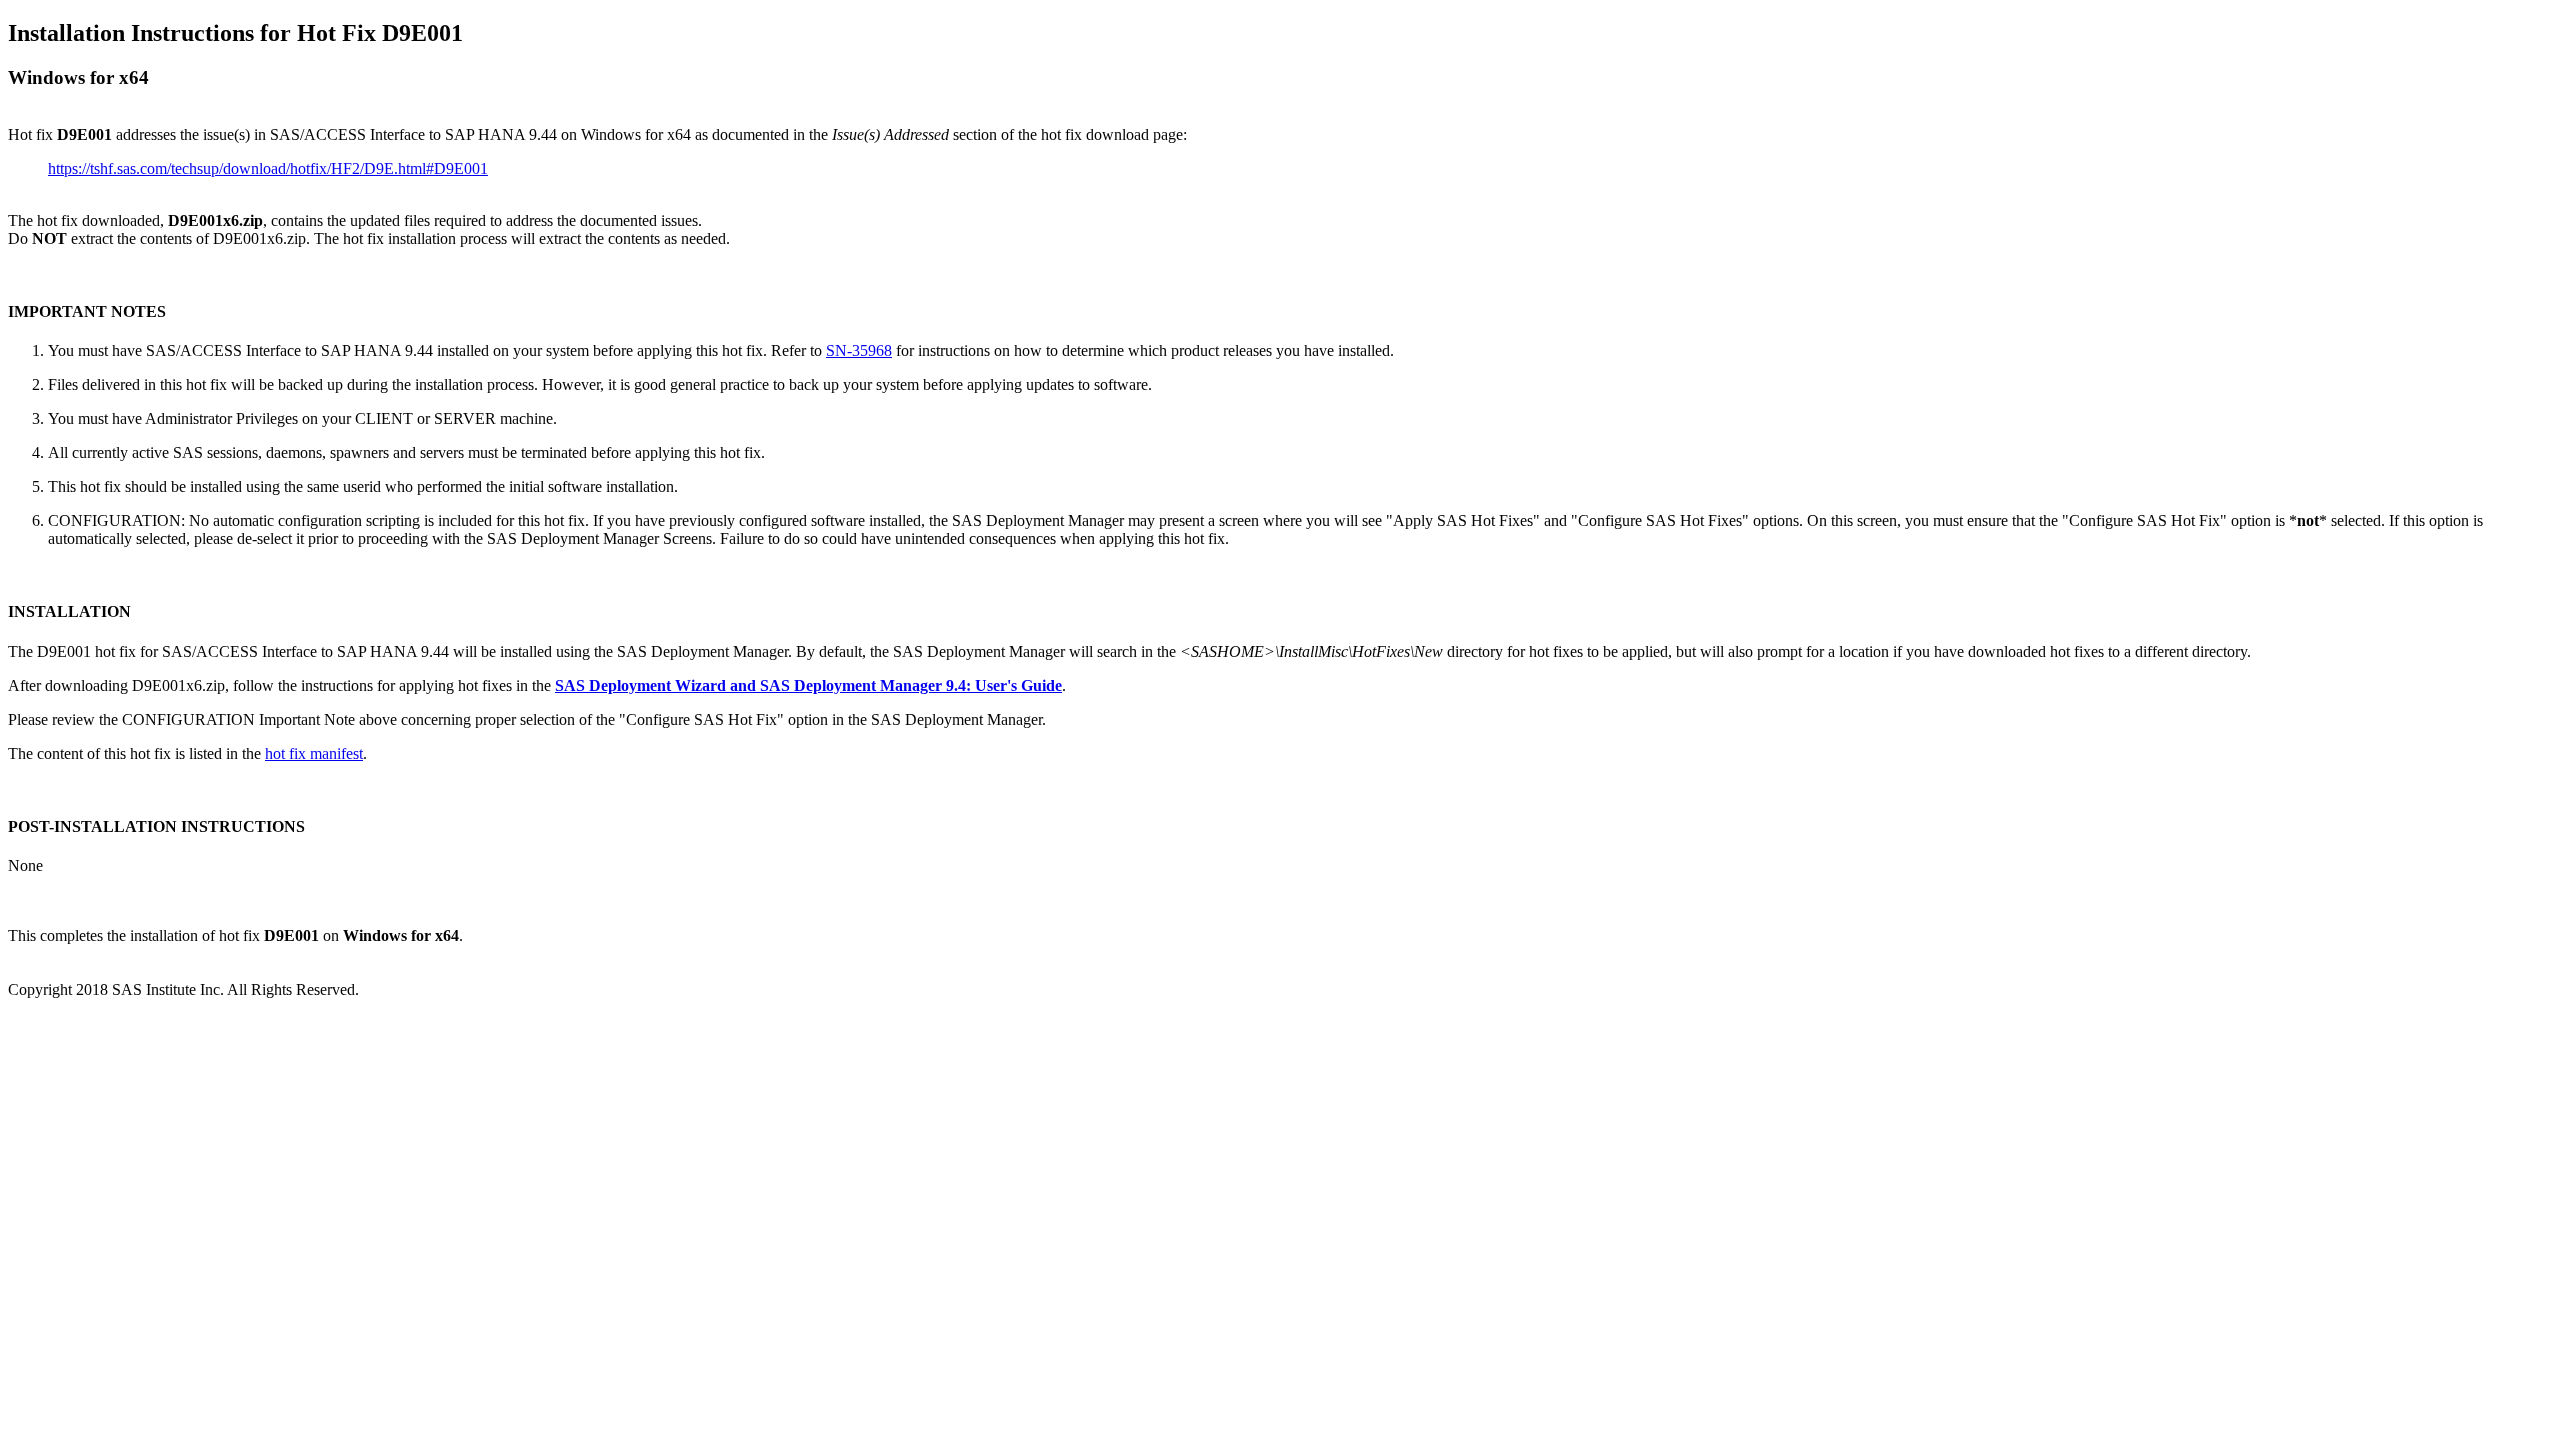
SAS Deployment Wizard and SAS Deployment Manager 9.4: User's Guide (808, 685)
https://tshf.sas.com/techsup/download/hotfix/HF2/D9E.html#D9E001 (268, 168)
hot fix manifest (314, 753)
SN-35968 (859, 350)
